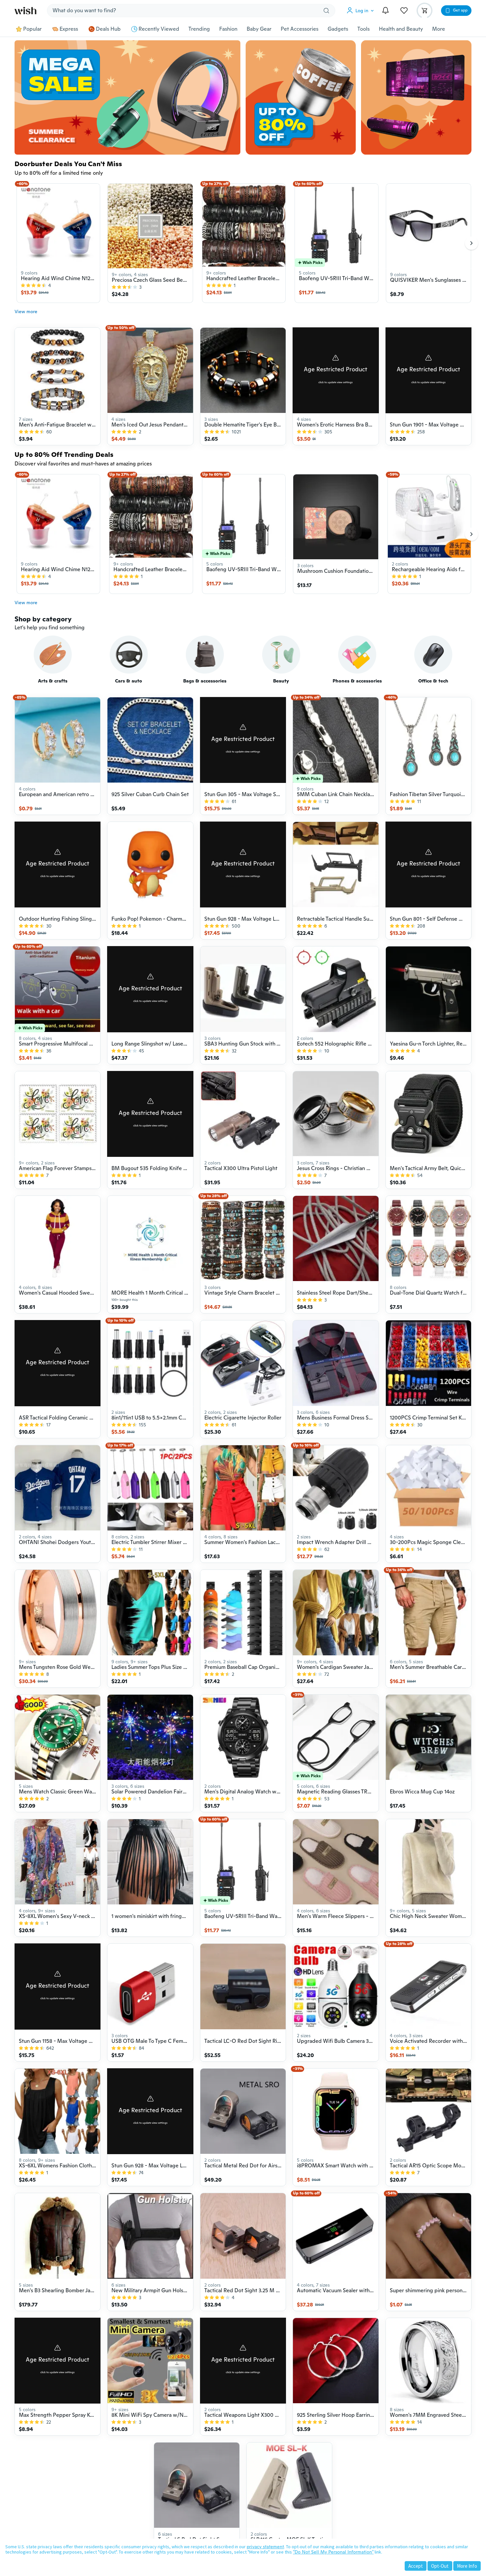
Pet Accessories (300, 29)
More (439, 29)
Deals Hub (108, 29)
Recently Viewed (159, 29)
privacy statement (265, 2547)
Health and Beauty (401, 29)
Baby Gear (259, 29)
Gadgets (338, 29)
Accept (416, 2566)
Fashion (228, 29)
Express (69, 29)
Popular (32, 29)
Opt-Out (440, 2566)
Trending (199, 29)
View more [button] (26, 312)
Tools (364, 29)
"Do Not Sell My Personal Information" (333, 2552)
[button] (362, 11)
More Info (467, 2566)
